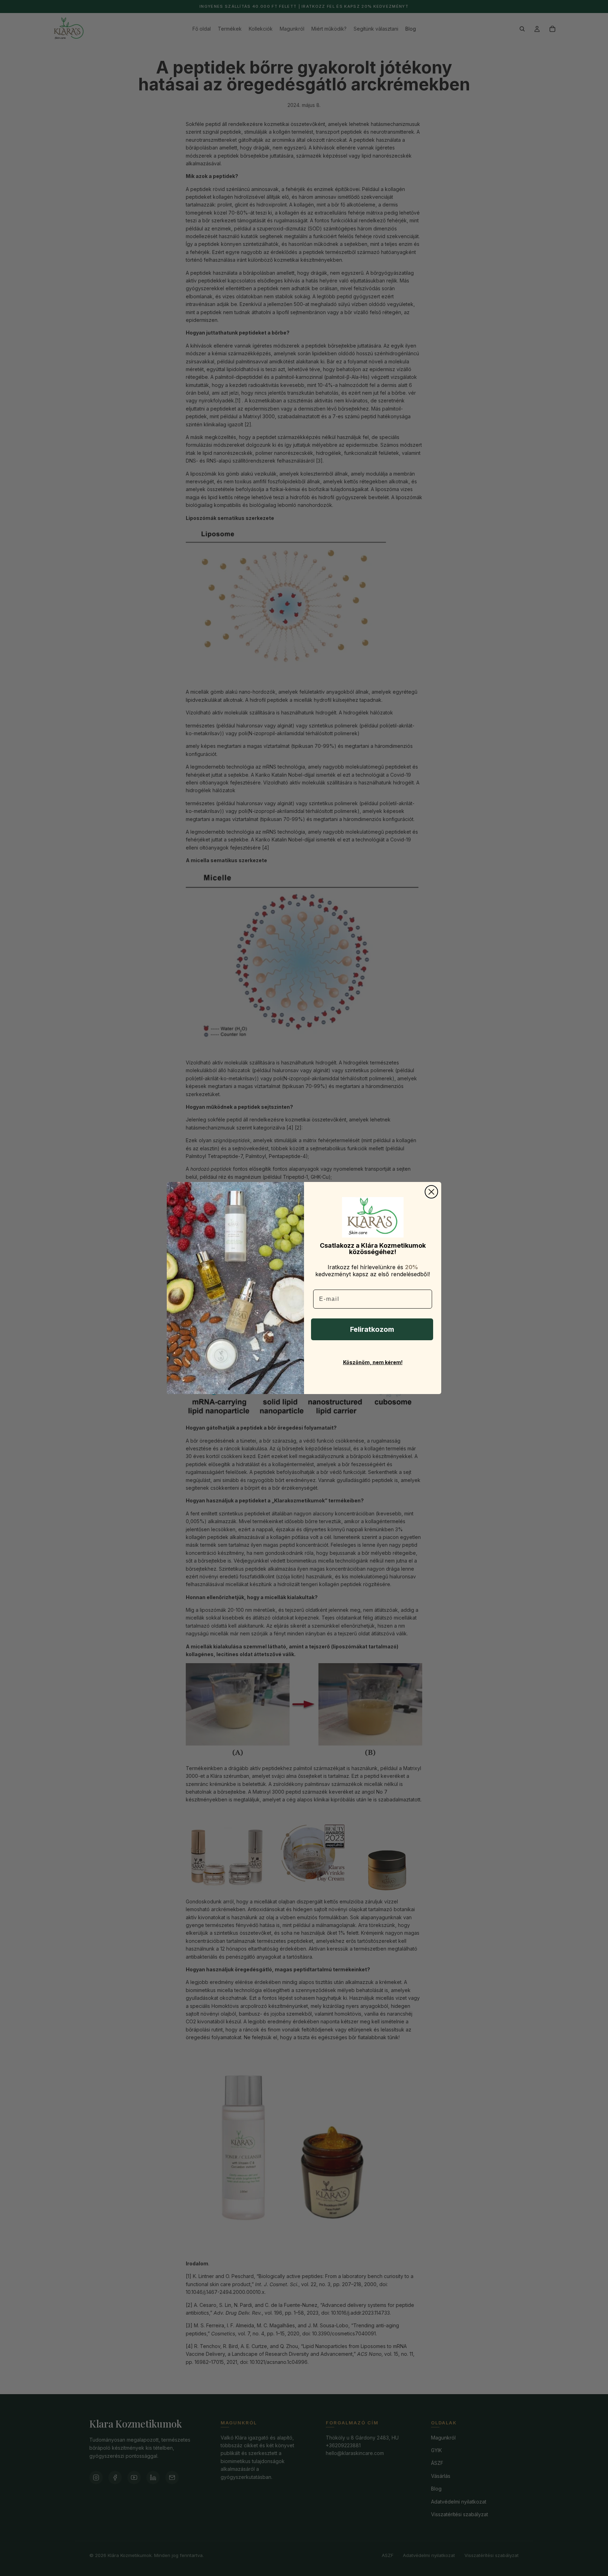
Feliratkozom (372, 1329)
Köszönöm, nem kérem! (373, 1362)
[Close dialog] (431, 1192)
